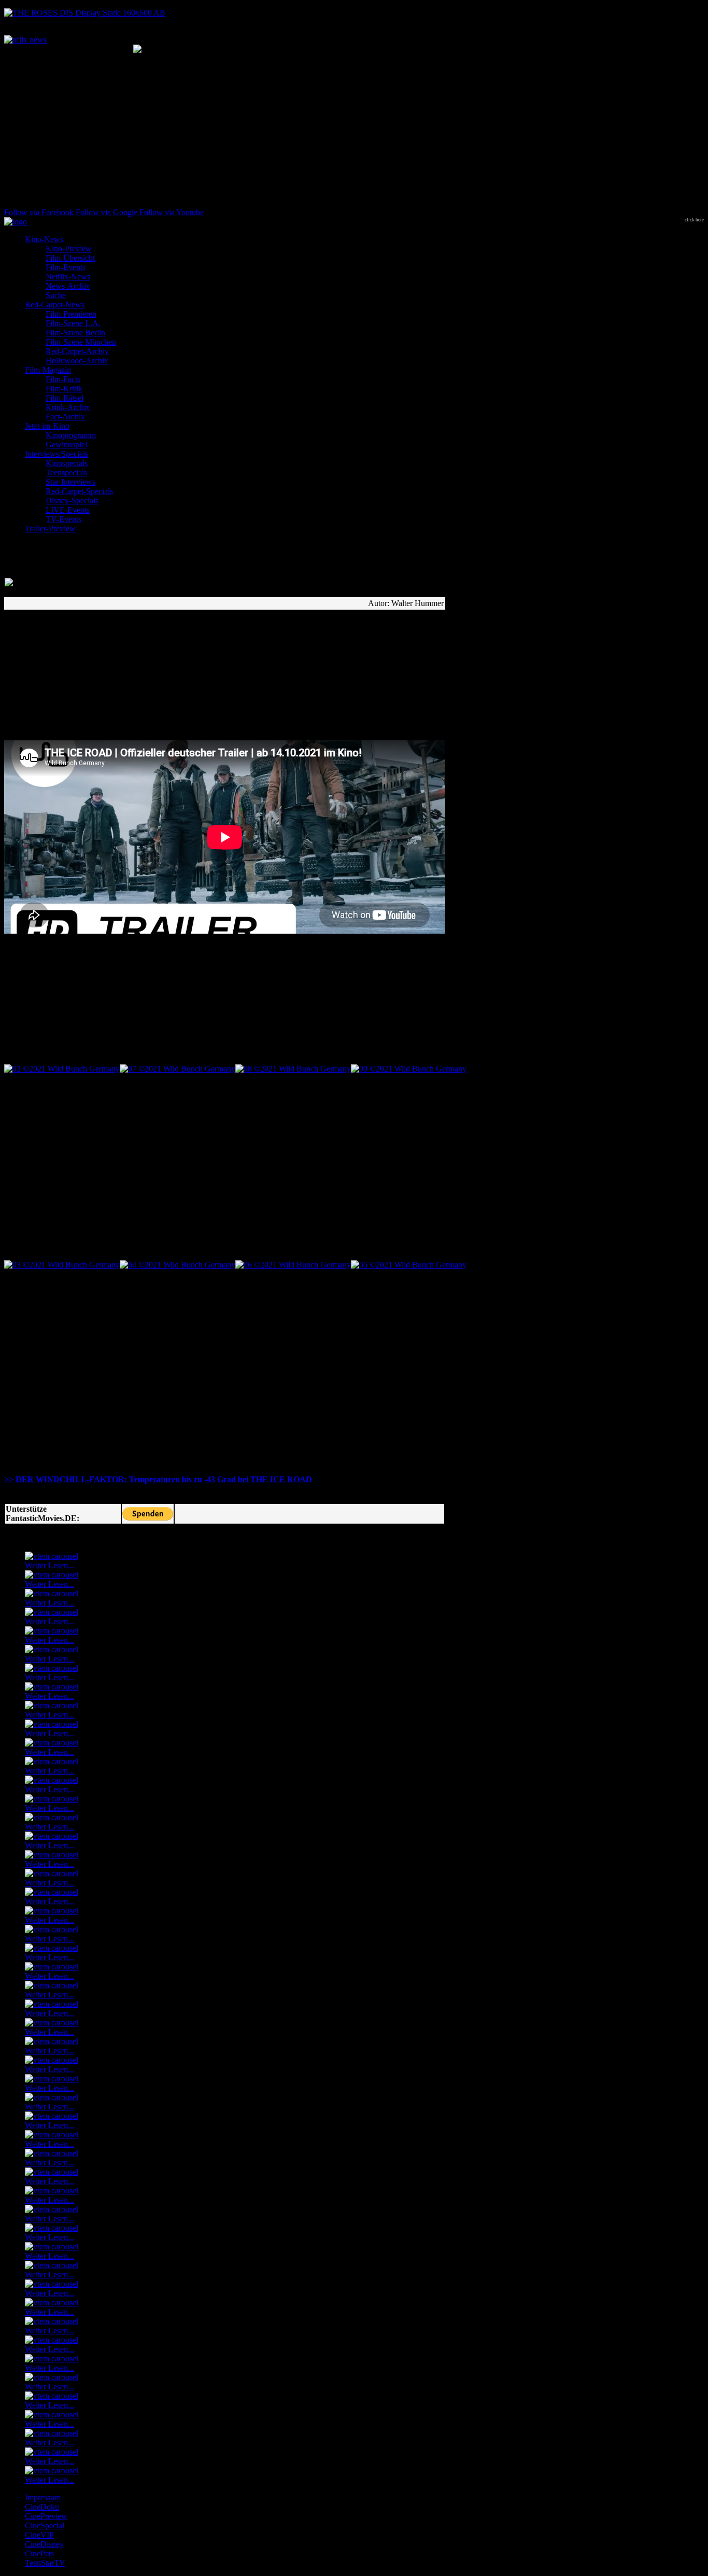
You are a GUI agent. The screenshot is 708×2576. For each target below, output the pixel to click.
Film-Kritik (64, 389)
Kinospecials (67, 463)
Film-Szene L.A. (73, 323)
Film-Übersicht (70, 258)
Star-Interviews (70, 482)
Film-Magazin (48, 370)
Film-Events (66, 267)
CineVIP (39, 2535)
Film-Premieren (71, 314)
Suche (56, 295)
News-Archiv (68, 286)
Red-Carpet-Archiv (77, 351)
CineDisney (44, 2544)
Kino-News (44, 239)
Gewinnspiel (66, 445)
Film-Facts (63, 379)
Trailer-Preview (50, 529)
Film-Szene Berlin (75, 333)
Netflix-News (68, 277)
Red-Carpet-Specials (79, 491)
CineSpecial (45, 2525)
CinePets (39, 2553)
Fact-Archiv (65, 417)
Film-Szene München (81, 342)
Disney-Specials (72, 501)
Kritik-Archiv (68, 407)
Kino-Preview (69, 249)
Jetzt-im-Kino (47, 426)
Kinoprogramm (71, 435)
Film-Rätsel (65, 398)
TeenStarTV (45, 2563)
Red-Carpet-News (55, 305)
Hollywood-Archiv (77, 361)
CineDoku (42, 2507)
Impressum (43, 2497)
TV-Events (63, 519)
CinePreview (46, 2516)
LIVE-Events (68, 510)
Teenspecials (66, 473)
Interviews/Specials (56, 454)
